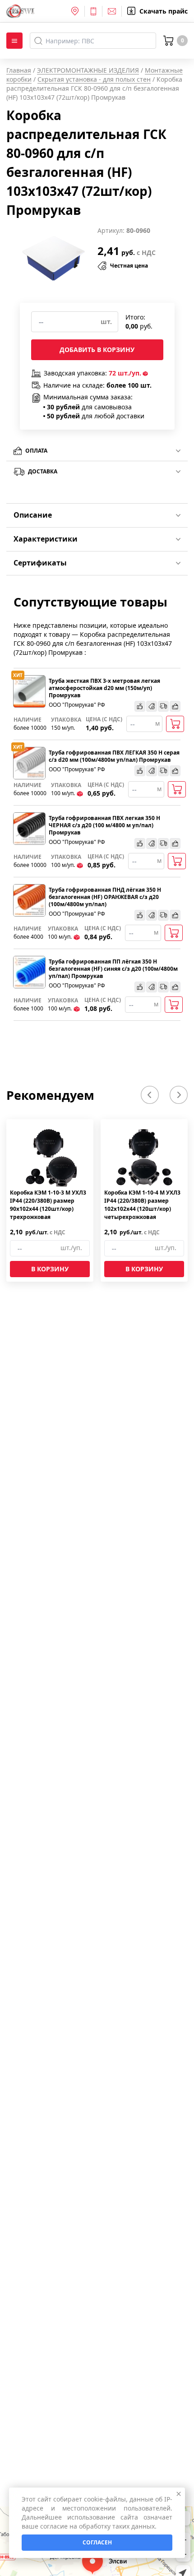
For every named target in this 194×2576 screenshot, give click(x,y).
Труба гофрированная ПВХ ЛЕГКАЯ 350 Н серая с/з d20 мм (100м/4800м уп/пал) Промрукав (114, 756)
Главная (19, 70)
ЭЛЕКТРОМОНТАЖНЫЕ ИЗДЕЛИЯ (88, 70)
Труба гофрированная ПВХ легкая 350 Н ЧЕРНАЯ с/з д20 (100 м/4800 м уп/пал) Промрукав (104, 825)
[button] (150, 1095)
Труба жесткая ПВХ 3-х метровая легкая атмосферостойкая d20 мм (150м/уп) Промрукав (104, 688)
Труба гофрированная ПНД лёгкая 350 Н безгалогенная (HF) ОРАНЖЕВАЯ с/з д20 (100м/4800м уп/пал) (105, 897)
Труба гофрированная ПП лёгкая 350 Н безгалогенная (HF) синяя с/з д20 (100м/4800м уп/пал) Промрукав (113, 969)
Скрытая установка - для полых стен (94, 79)
